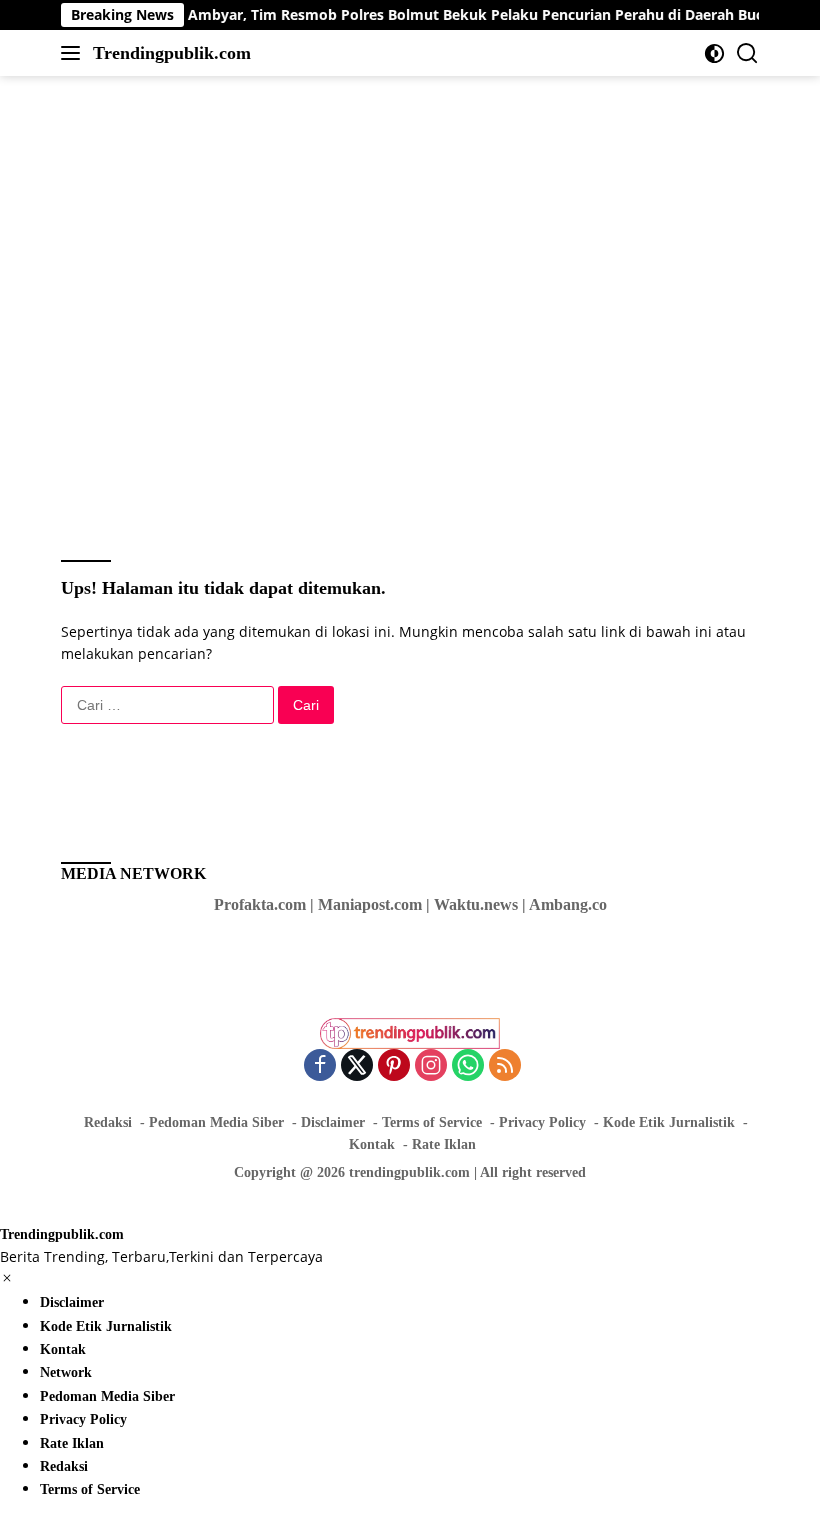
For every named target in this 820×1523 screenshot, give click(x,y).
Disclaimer (333, 1122)
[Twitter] (357, 1066)
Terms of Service (432, 1122)
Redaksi (108, 1122)
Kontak (372, 1144)
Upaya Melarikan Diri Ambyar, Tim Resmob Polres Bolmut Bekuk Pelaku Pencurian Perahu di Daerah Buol (381, 15)
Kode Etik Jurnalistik (669, 1122)
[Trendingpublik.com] (410, 1024)
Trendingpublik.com (172, 53)
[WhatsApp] (468, 1066)
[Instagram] (431, 1066)
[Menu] (74, 53)
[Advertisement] (425, 141)
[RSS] (505, 1066)
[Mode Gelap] (714, 53)
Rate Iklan (444, 1144)
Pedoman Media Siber (216, 1122)
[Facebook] (320, 1066)
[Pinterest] (394, 1066)
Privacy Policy (542, 1122)
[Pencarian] (747, 53)
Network (66, 1372)
